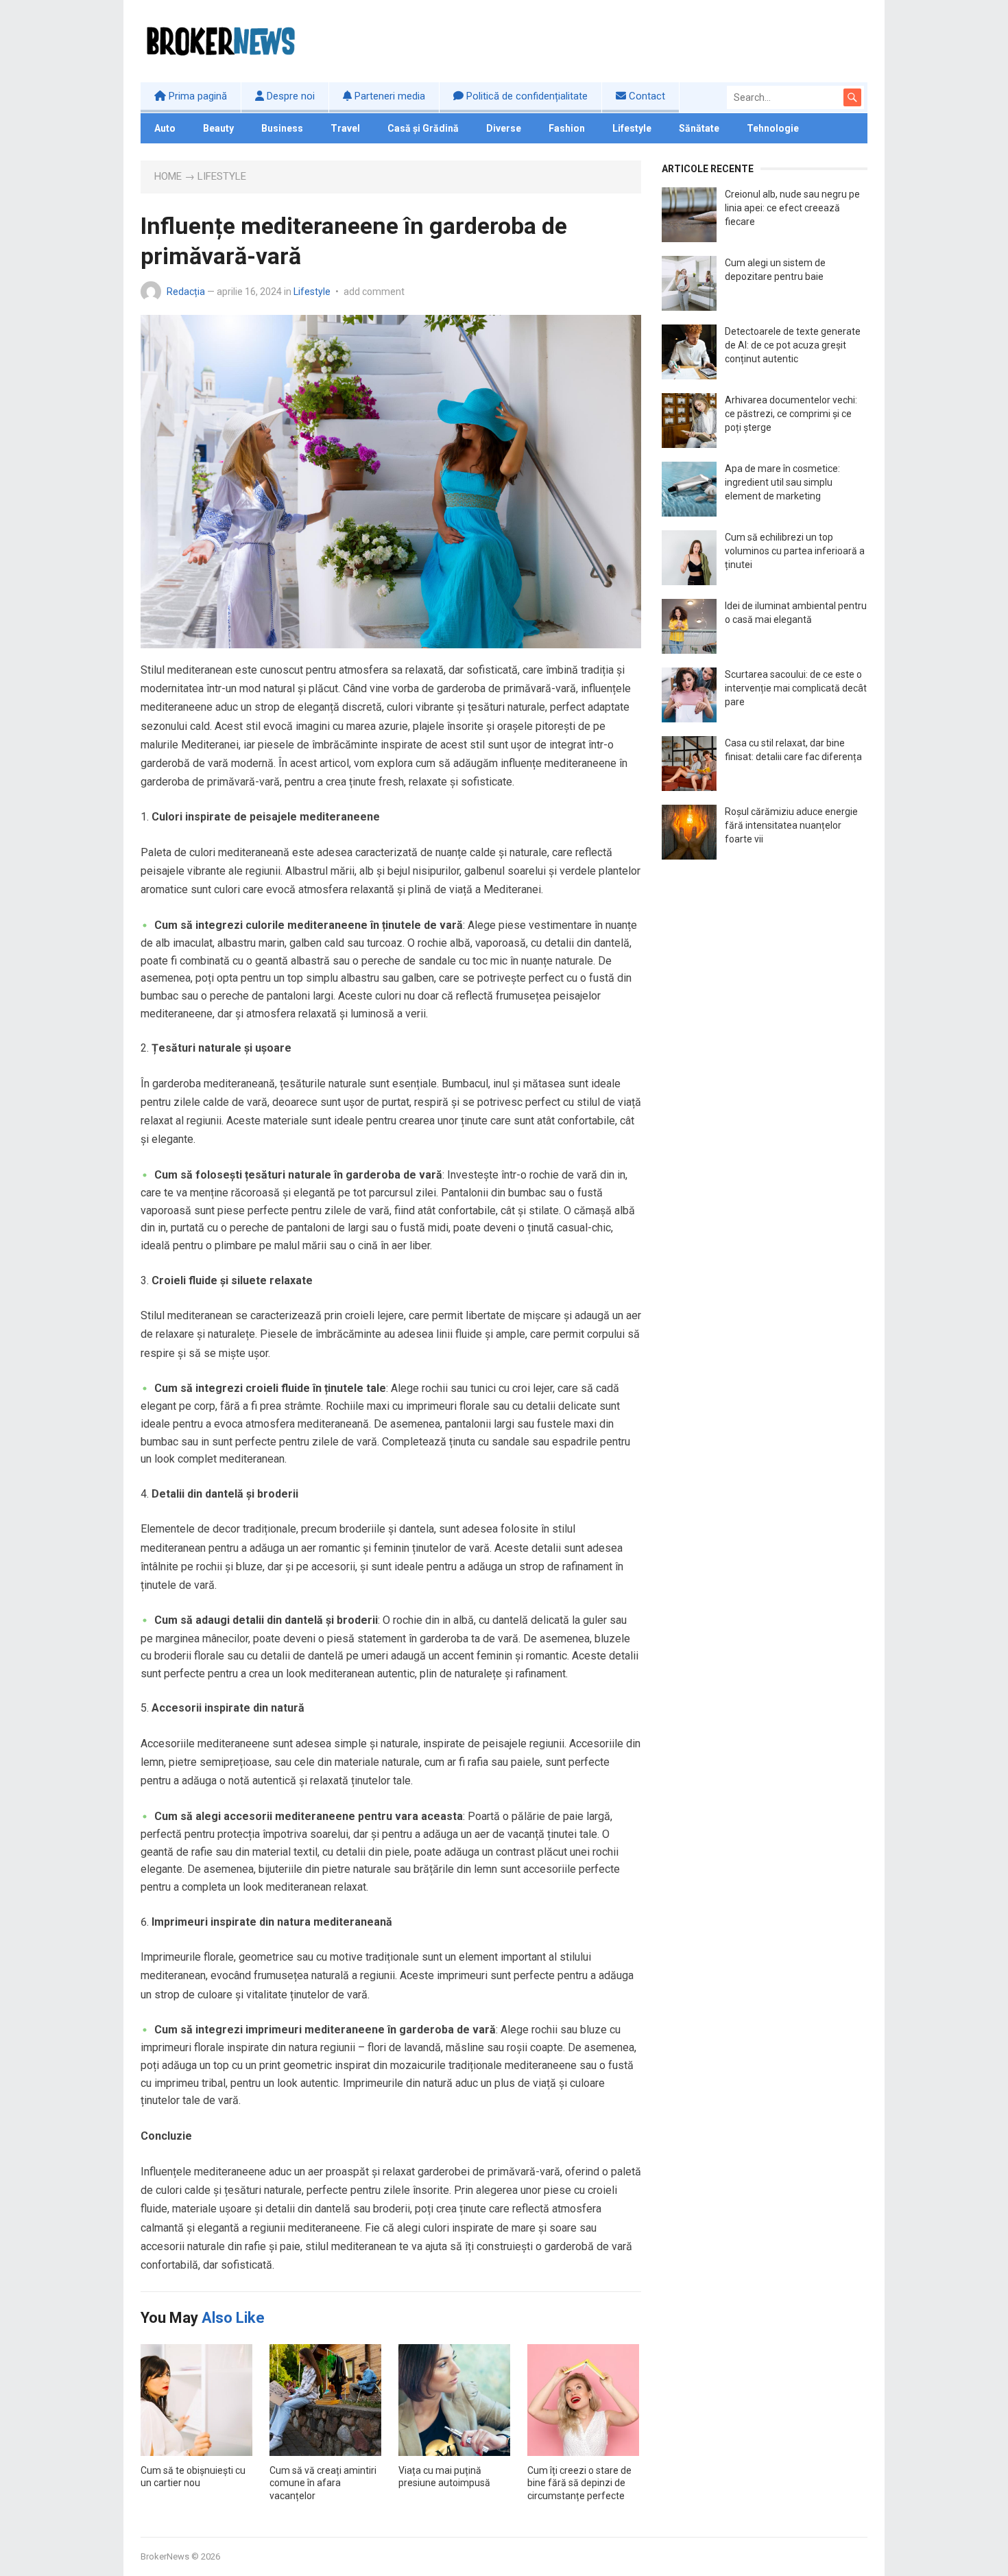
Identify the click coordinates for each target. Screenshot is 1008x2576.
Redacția (186, 292)
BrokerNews (165, 2556)
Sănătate (699, 128)
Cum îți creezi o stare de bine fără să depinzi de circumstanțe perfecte (579, 2483)
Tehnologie (773, 128)
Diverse (504, 128)
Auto (165, 128)
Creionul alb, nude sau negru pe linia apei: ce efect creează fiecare (792, 208)
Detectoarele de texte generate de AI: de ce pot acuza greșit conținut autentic (793, 345)
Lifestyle (632, 128)
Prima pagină (196, 96)
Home (168, 176)
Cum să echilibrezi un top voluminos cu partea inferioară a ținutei (795, 551)
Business (282, 128)
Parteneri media (388, 96)
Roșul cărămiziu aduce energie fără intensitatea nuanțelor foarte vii (791, 825)
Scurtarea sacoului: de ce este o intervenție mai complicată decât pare (796, 688)
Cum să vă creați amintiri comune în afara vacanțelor (323, 2483)
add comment (374, 292)
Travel (345, 128)
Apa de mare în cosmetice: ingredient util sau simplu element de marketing (782, 482)
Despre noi (289, 96)
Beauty (218, 128)
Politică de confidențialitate (526, 96)
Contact (646, 96)
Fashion (567, 128)
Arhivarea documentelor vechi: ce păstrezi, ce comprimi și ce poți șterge (791, 414)
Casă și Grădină (423, 128)
